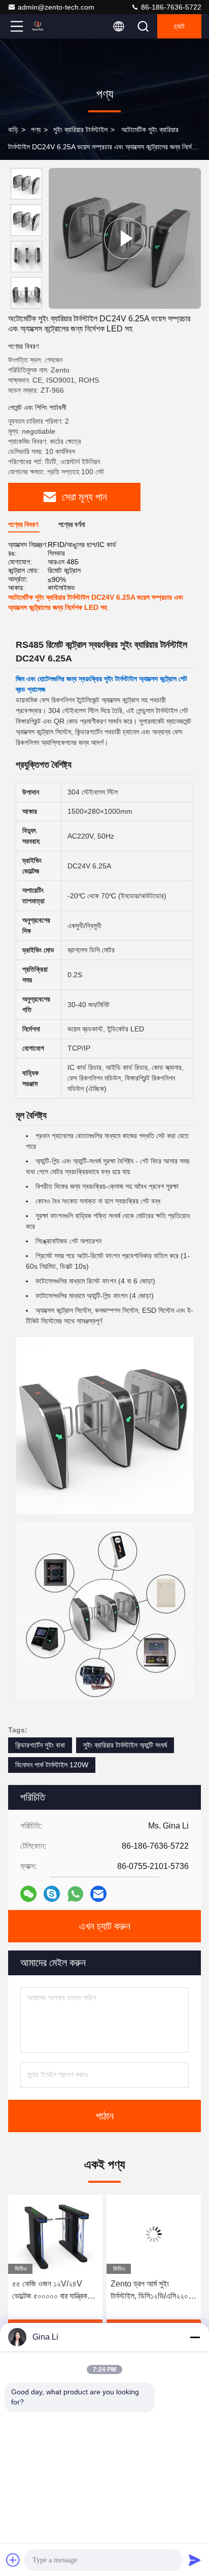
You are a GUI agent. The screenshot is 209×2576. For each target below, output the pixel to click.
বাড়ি (13, 130)
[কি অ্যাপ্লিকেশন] (75, 1894)
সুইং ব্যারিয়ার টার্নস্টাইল (80, 130)
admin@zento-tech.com (56, 7)
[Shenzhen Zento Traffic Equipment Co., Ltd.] (50, 26)
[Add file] (13, 2560)
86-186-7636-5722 (170, 7)
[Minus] (195, 2337)
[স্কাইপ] (52, 1894)
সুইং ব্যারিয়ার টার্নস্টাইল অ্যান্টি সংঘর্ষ (125, 1745)
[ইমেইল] (98, 1894)
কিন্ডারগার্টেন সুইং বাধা (40, 1745)
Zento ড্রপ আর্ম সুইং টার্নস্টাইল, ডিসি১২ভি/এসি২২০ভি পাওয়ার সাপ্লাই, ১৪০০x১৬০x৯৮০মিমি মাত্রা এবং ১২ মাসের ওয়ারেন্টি (132, 2291)
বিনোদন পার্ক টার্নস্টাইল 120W (52, 1765)
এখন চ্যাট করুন (105, 1926)
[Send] (195, 2560)
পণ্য (36, 130)
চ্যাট (179, 26)
